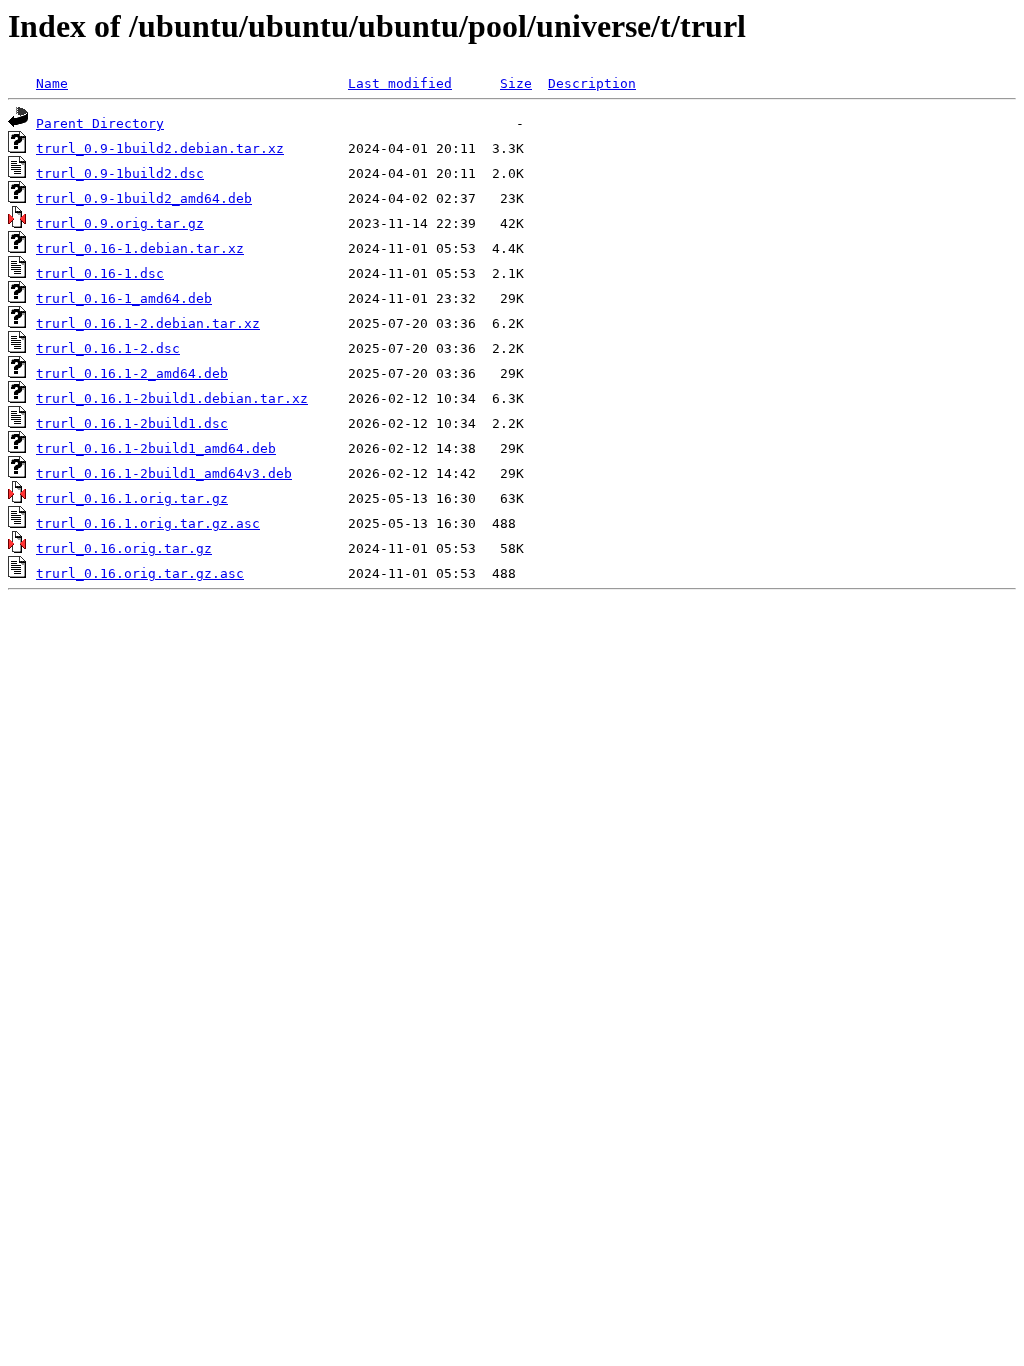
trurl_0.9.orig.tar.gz (120, 223)
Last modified (400, 83)
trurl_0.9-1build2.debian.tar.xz (160, 148)
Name (52, 83)
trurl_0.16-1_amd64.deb (124, 298)
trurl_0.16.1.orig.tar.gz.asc (148, 523)
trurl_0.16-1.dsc (100, 273)
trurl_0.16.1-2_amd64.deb (132, 373)
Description (592, 83)
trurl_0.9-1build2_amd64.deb (144, 198)
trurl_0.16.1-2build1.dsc (132, 423)
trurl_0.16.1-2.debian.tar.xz (148, 323)
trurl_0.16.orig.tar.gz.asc (140, 573)
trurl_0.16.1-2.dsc (108, 348)
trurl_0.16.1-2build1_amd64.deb (156, 448)
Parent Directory (100, 123)
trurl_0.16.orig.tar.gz (124, 548)
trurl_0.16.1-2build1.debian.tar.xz (172, 398)
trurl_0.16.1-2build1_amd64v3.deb (164, 473)
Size (516, 83)
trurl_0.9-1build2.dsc (120, 173)
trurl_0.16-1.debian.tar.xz (140, 248)
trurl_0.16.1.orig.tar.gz (132, 498)
